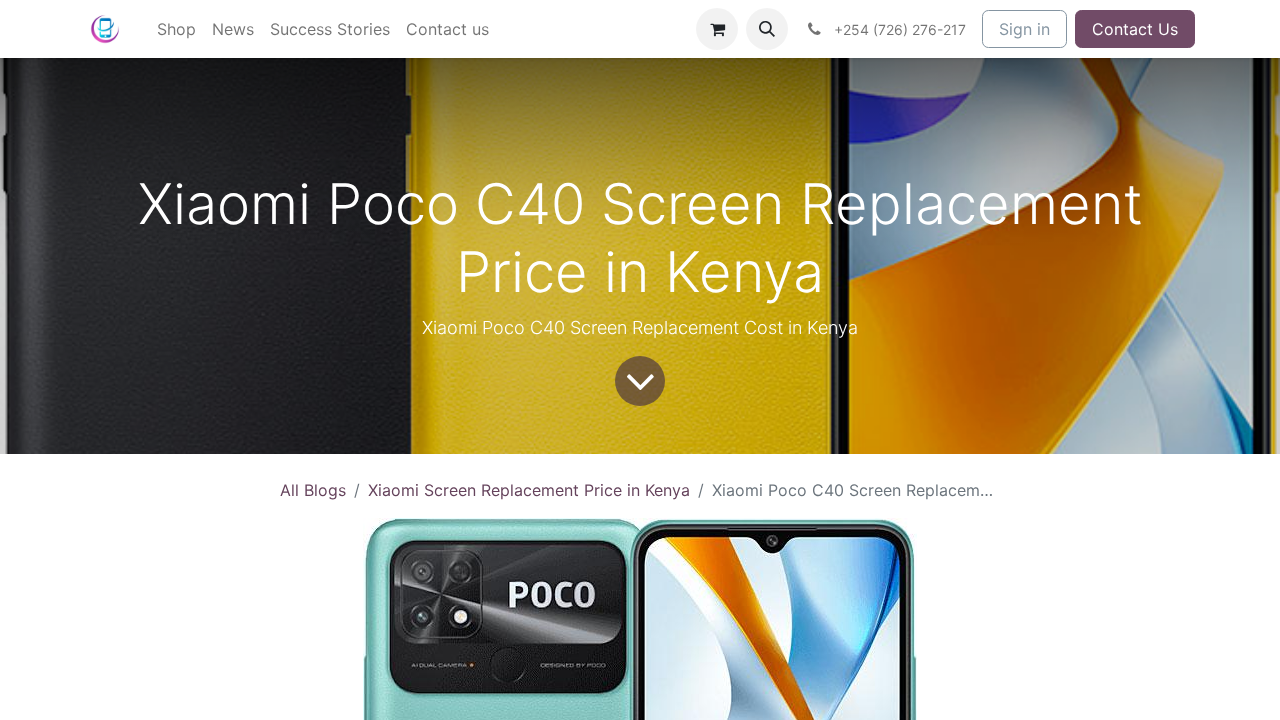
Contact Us (1135, 29)
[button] (767, 29)
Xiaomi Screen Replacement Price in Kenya (529, 490)
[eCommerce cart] (717, 29)
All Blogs (313, 490)
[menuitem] (176, 29)
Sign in (1024, 29)
